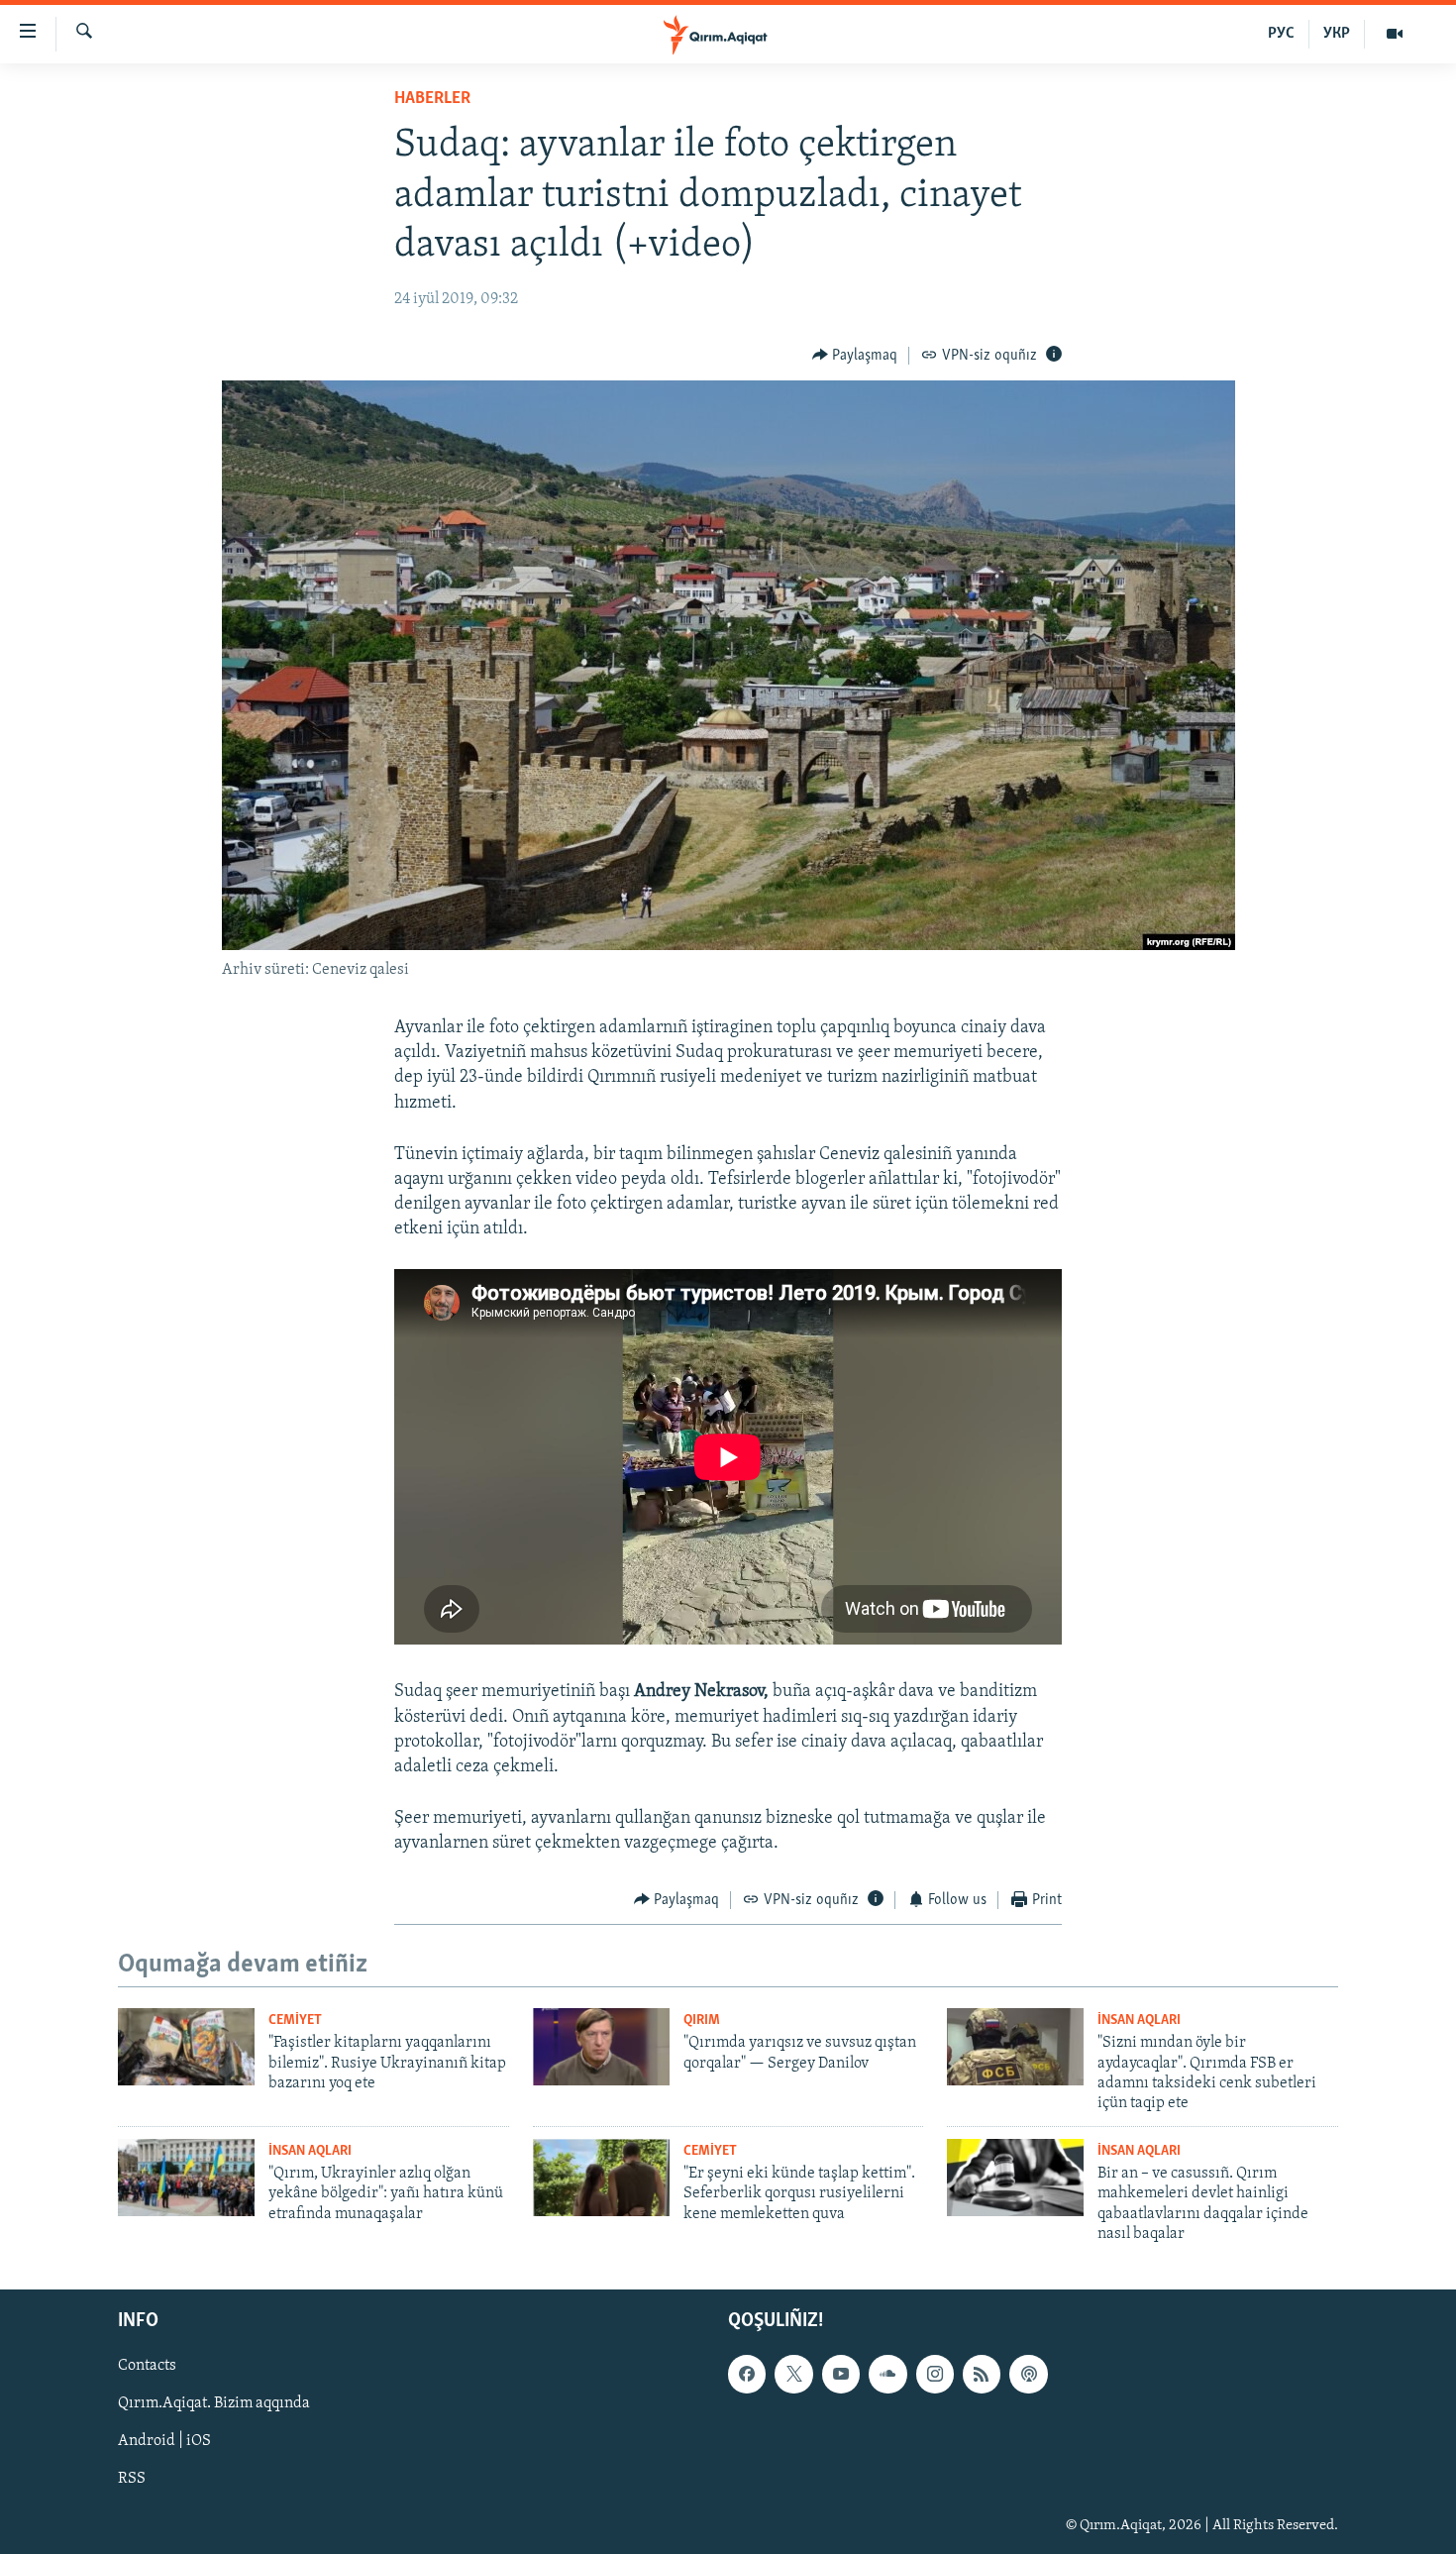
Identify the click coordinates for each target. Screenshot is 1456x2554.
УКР (1337, 34)
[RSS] (982, 2375)
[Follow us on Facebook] (747, 2375)
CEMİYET (295, 2021)
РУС (1281, 34)
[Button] (855, 356)
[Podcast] (1028, 2375)
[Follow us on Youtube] (841, 2375)
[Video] (1395, 34)
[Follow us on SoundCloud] (887, 2375)
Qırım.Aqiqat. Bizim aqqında (214, 2404)
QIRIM (702, 2021)
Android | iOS (164, 2442)
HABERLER (432, 99)
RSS (132, 2480)
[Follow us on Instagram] (935, 2375)
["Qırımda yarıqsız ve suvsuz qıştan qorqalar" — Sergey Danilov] (601, 2047)
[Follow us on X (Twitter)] (793, 2375)
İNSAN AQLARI (1139, 2021)
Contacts (147, 2367)
